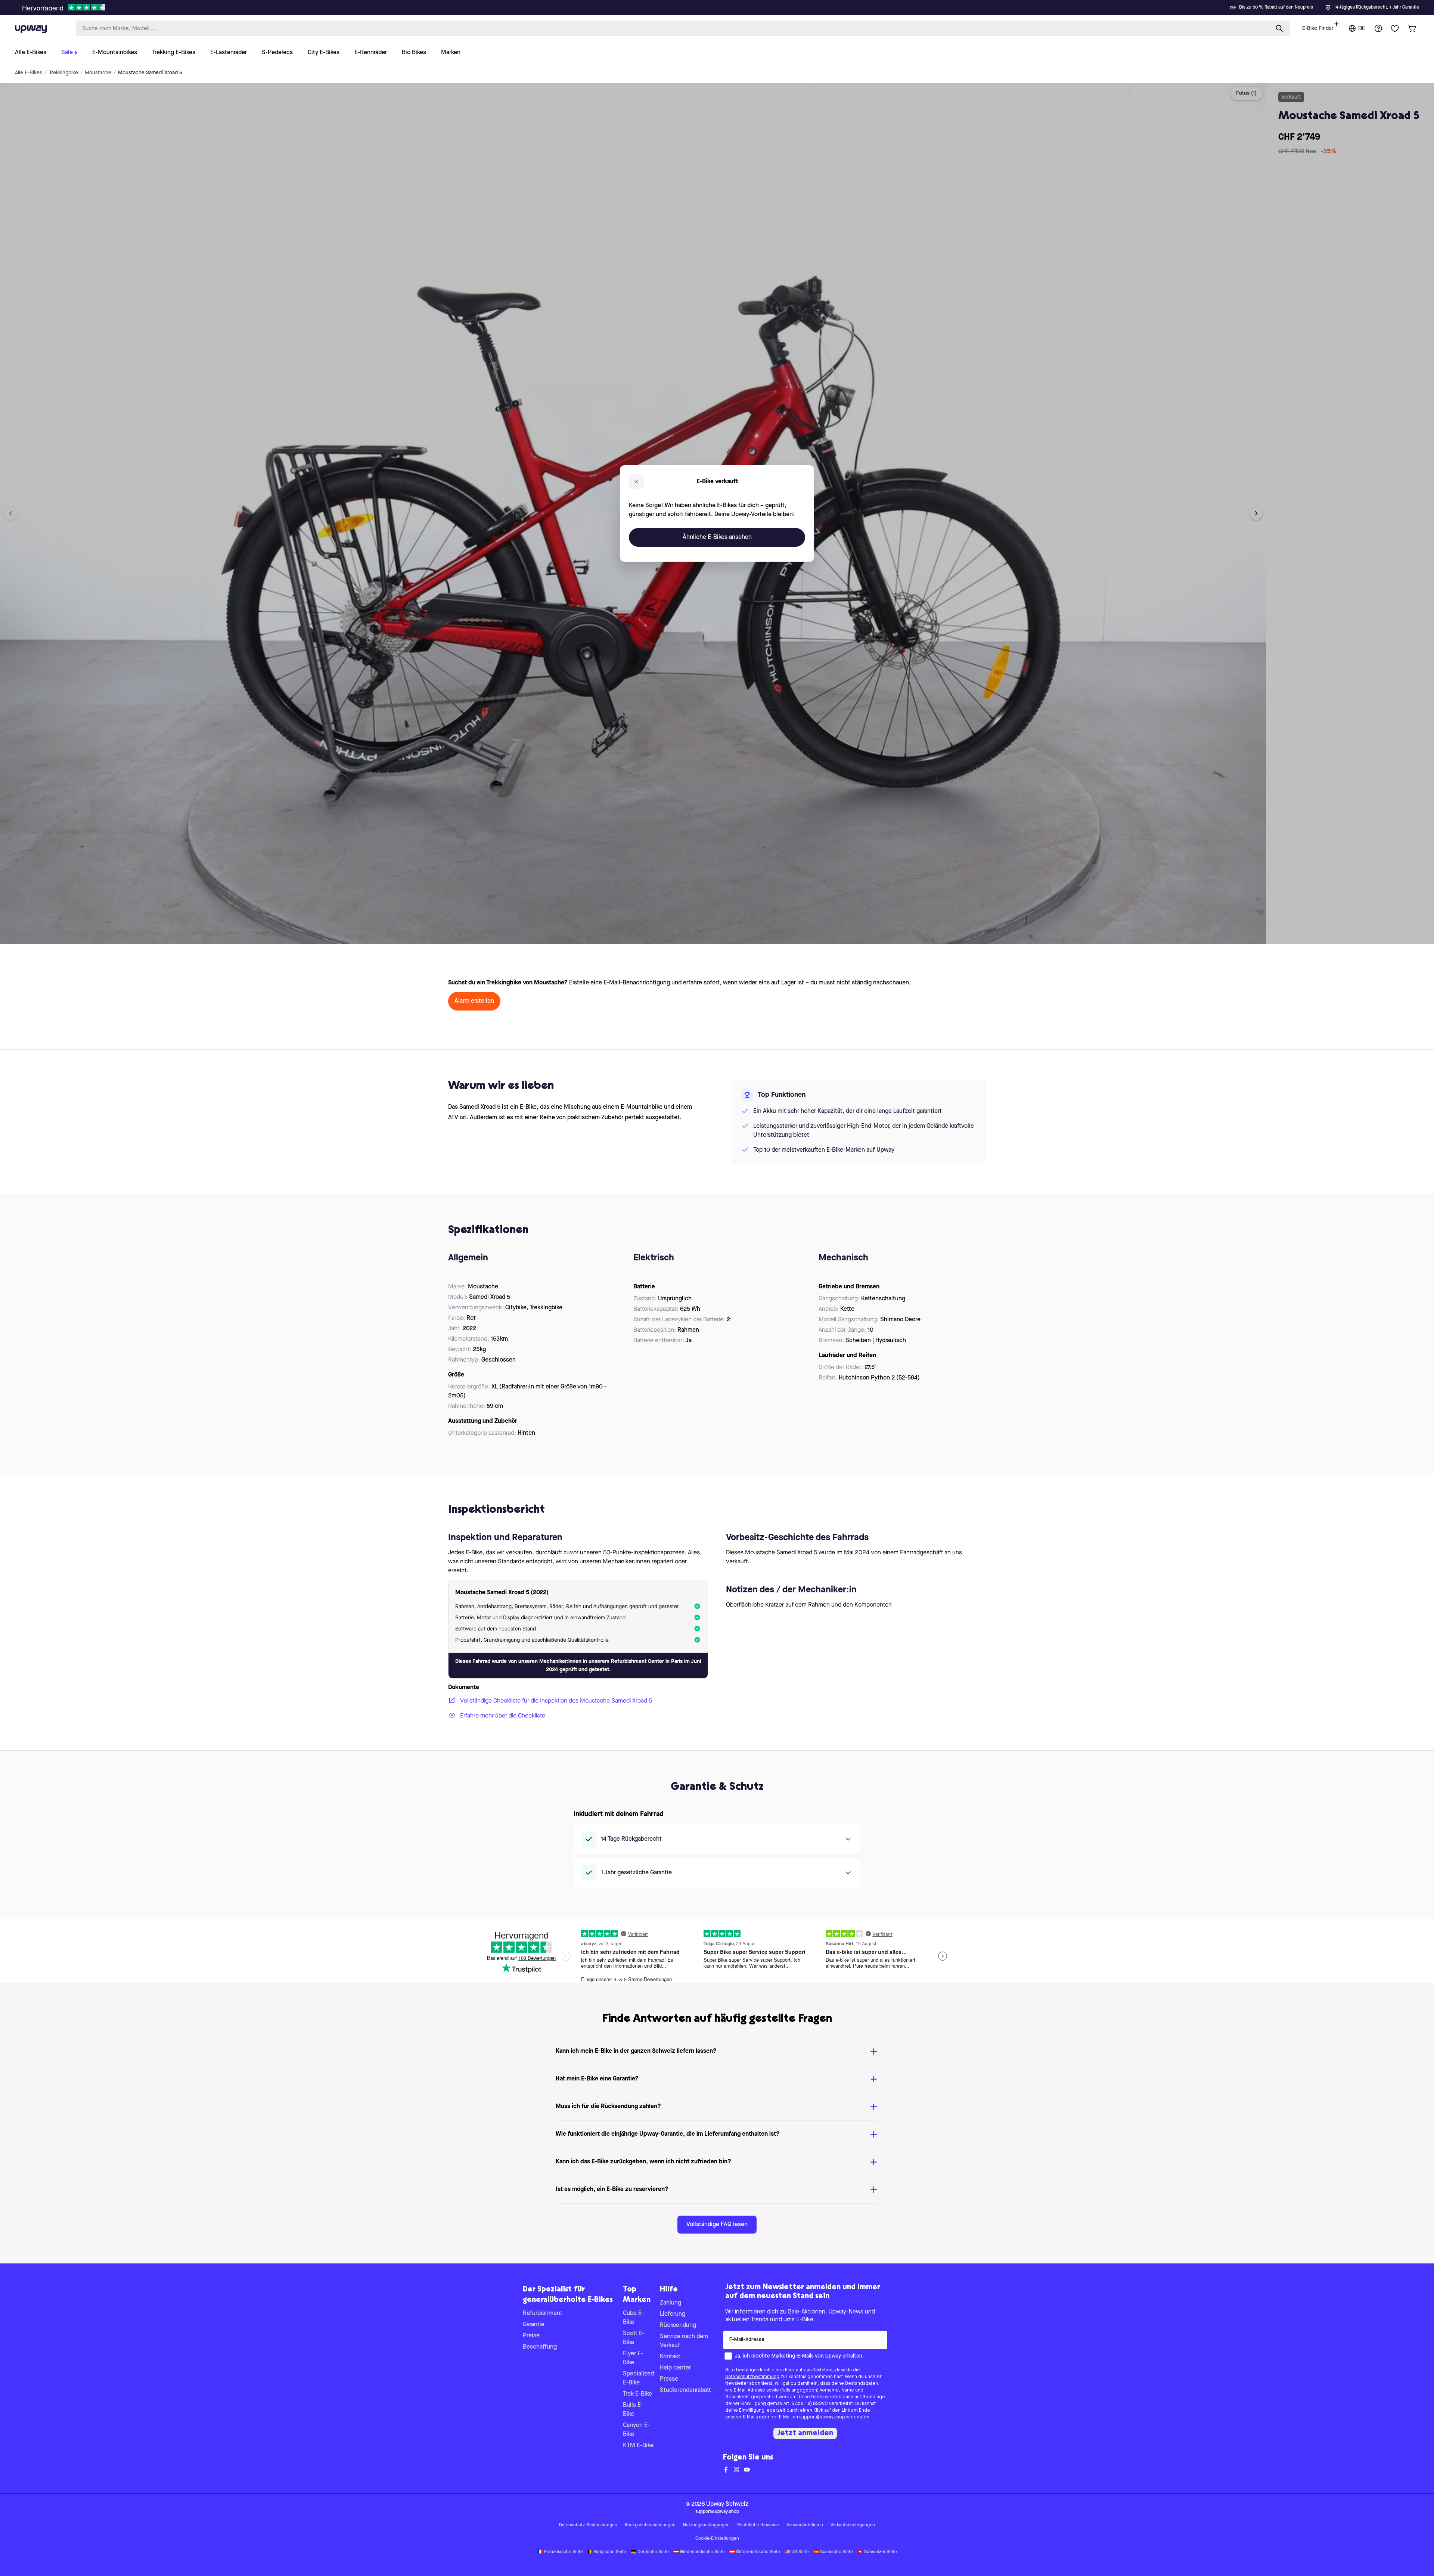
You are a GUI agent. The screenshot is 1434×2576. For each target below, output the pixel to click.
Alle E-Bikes (29, 73)
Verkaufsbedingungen (853, 2525)
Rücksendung (678, 2325)
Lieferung (673, 2314)
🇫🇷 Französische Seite (560, 2552)
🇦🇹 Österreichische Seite (755, 2552)
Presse (669, 2379)
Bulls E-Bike (633, 2410)
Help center (675, 2368)
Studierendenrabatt (685, 2390)
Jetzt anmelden (805, 2433)
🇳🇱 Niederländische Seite (699, 2552)
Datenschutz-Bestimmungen (588, 2525)
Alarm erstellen (474, 1001)
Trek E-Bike (637, 2394)
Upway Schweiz (727, 2504)
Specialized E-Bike (638, 2378)
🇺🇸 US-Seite (797, 2552)
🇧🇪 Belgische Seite (607, 2552)
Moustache (98, 73)
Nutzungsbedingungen (706, 2525)
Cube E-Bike (633, 2318)
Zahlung (671, 2303)
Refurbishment (543, 2313)
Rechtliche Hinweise (758, 2525)
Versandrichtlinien (805, 2525)
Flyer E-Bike (633, 2358)
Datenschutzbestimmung (752, 2377)
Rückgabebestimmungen (650, 2525)
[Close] (723, 5)
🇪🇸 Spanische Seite (833, 2552)
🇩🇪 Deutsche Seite (650, 2552)
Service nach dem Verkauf (684, 2341)
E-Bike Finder (1318, 28)
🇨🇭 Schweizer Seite (877, 2552)
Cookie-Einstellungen (717, 2539)
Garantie (534, 2325)
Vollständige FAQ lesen (717, 2225)
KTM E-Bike (638, 2446)
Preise (531, 2336)
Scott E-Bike (634, 2338)
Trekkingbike (63, 73)
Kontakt (670, 2357)
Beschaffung (540, 2347)
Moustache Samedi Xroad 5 (150, 73)
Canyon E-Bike (636, 2430)
